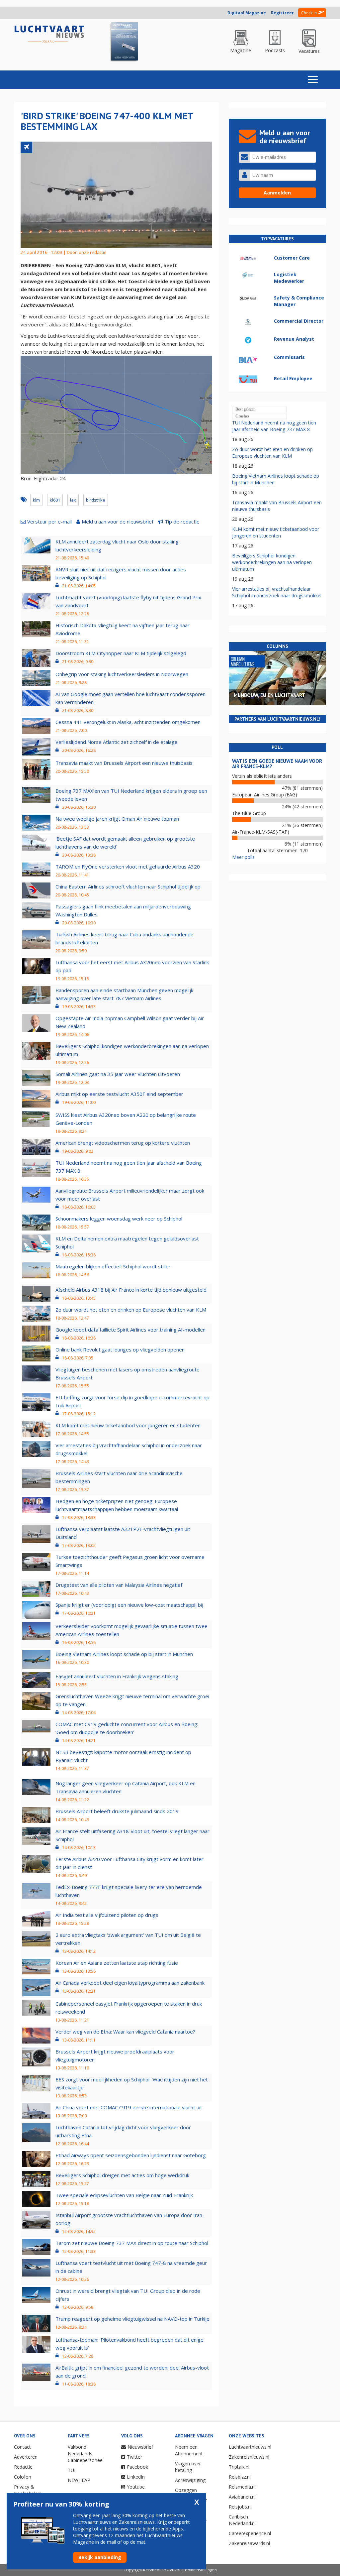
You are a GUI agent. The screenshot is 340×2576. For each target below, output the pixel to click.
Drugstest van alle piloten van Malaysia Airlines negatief (119, 1585)
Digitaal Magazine (247, 13)
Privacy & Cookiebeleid (28, 2490)
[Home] (49, 34)
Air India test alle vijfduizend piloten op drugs (107, 1915)
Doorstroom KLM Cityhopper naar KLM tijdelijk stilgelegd (121, 653)
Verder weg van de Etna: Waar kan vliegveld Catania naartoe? (125, 2032)
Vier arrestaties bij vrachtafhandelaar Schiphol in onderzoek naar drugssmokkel (277, 592)
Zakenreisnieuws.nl (249, 2457)
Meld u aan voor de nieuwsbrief (118, 522)
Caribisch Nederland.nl (242, 2520)
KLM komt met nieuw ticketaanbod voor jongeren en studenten (128, 1425)
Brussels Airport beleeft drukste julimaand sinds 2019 (117, 1811)
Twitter (134, 2457)
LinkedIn (136, 2477)
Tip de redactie (182, 522)
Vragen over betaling (188, 2467)
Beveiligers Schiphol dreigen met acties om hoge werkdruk (122, 2175)
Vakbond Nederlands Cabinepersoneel (86, 2454)
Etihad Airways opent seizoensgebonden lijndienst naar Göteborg (131, 2155)
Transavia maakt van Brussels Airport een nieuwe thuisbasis (124, 763)
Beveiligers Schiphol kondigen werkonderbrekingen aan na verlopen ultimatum (272, 562)
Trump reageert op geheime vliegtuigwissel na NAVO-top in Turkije (132, 2319)
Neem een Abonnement (189, 2450)
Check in (309, 13)
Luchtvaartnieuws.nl (250, 2447)
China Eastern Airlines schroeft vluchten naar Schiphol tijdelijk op (128, 886)
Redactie (23, 2467)
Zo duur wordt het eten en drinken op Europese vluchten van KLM (131, 1310)
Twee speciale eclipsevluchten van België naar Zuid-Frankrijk (124, 2195)
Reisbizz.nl (240, 2477)
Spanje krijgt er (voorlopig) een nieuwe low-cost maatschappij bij (129, 1605)
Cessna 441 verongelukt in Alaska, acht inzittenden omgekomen (128, 722)
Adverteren (26, 2457)
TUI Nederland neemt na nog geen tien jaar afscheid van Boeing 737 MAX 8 (274, 426)
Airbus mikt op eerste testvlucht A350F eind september (119, 1094)
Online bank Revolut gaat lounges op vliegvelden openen (120, 1349)
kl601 (55, 500)
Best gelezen (246, 409)
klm (36, 500)
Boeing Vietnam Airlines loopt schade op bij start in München (124, 1654)
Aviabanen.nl (242, 2497)
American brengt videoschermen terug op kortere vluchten (123, 1143)
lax (73, 500)
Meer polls (243, 857)
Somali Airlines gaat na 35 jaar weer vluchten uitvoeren (118, 1074)
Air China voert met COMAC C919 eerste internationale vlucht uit (129, 2107)
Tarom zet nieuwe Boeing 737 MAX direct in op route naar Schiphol (132, 2243)
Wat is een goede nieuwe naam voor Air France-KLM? (277, 764)
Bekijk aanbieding (100, 2557)
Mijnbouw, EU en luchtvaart (269, 695)
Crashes (242, 416)
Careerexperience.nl (250, 2533)
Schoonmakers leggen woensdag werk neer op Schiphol (119, 1219)
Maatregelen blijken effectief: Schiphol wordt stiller (113, 1266)
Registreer (282, 13)
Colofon (23, 2477)
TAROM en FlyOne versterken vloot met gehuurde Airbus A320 (128, 867)
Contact (22, 2447)
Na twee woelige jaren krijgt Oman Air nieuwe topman (117, 819)
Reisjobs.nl (240, 2507)
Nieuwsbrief (140, 2447)
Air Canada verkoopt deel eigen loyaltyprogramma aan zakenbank (130, 1983)
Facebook (137, 2467)
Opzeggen (186, 2490)
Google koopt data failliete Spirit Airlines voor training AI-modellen (130, 1330)
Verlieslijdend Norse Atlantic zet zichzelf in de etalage (117, 742)
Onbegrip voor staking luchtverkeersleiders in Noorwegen (122, 674)
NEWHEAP (79, 2480)
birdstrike (96, 500)
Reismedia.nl (242, 2487)
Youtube (136, 2487)
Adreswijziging (190, 2480)
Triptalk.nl (239, 2467)
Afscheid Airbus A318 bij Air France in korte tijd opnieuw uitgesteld (131, 1290)
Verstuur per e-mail (49, 522)
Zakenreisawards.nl (249, 2543)
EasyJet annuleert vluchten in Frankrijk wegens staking (117, 1676)
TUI (72, 2470)
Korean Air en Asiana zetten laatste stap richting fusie (117, 1963)
